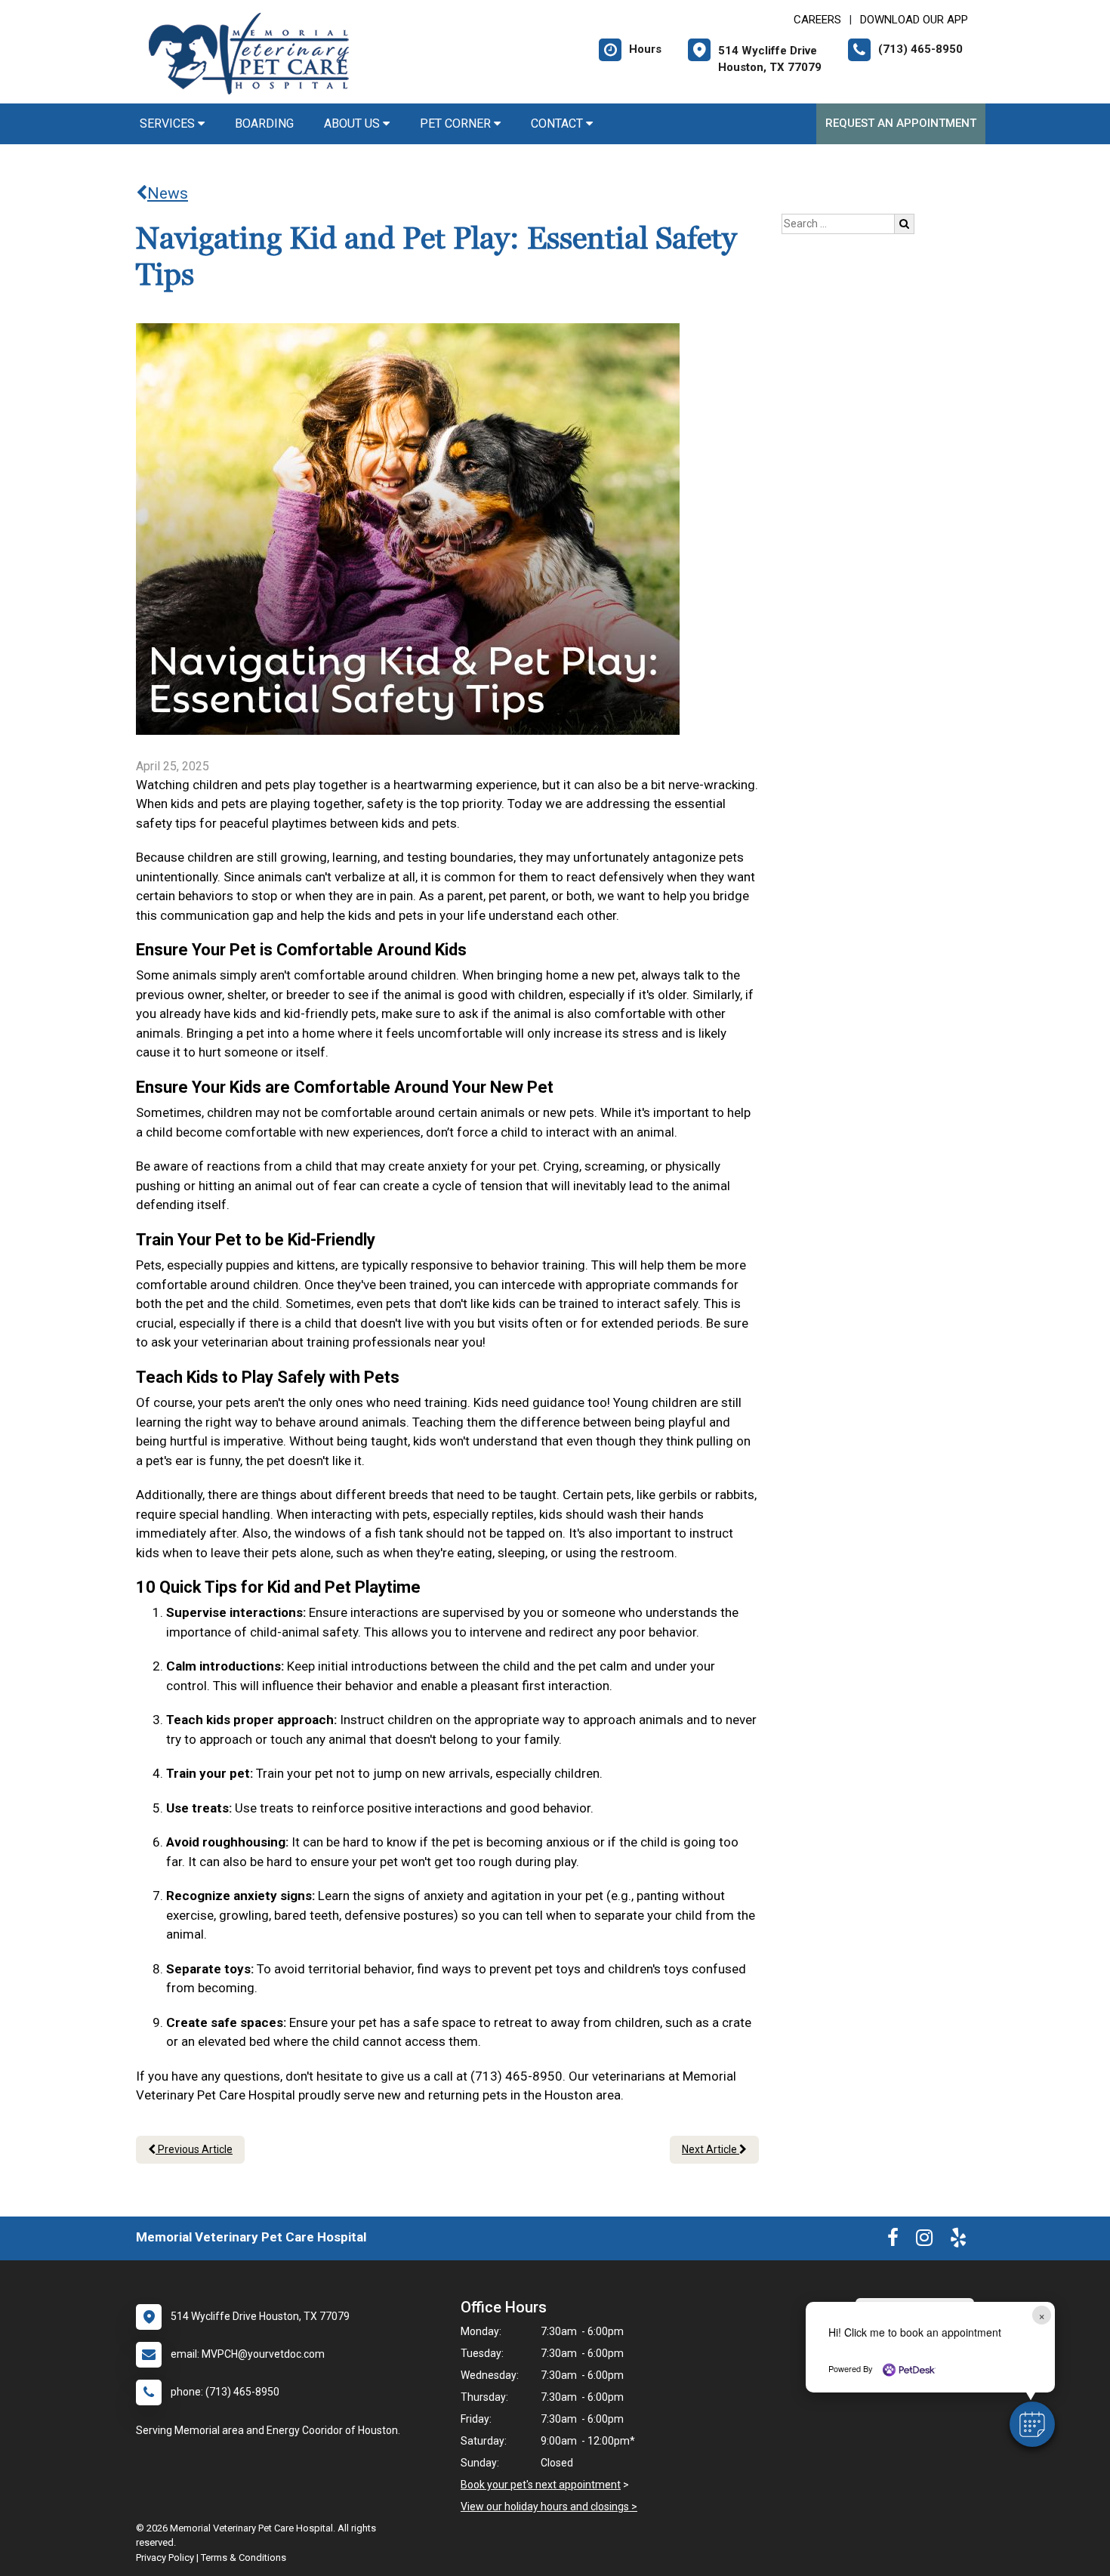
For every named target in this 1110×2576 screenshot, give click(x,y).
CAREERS (817, 20)
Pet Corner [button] (457, 123)
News (168, 193)
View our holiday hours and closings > (549, 2507)
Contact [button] (558, 123)
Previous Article (194, 2149)
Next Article (711, 2149)
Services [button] (169, 123)
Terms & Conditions (244, 2557)
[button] (1032, 2424)
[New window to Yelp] (958, 2241)
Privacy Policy (165, 2557)
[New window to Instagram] (924, 2241)
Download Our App (914, 20)
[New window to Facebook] (893, 2241)
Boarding (264, 123)
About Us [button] (353, 123)
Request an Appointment (901, 123)
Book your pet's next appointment (541, 2485)
